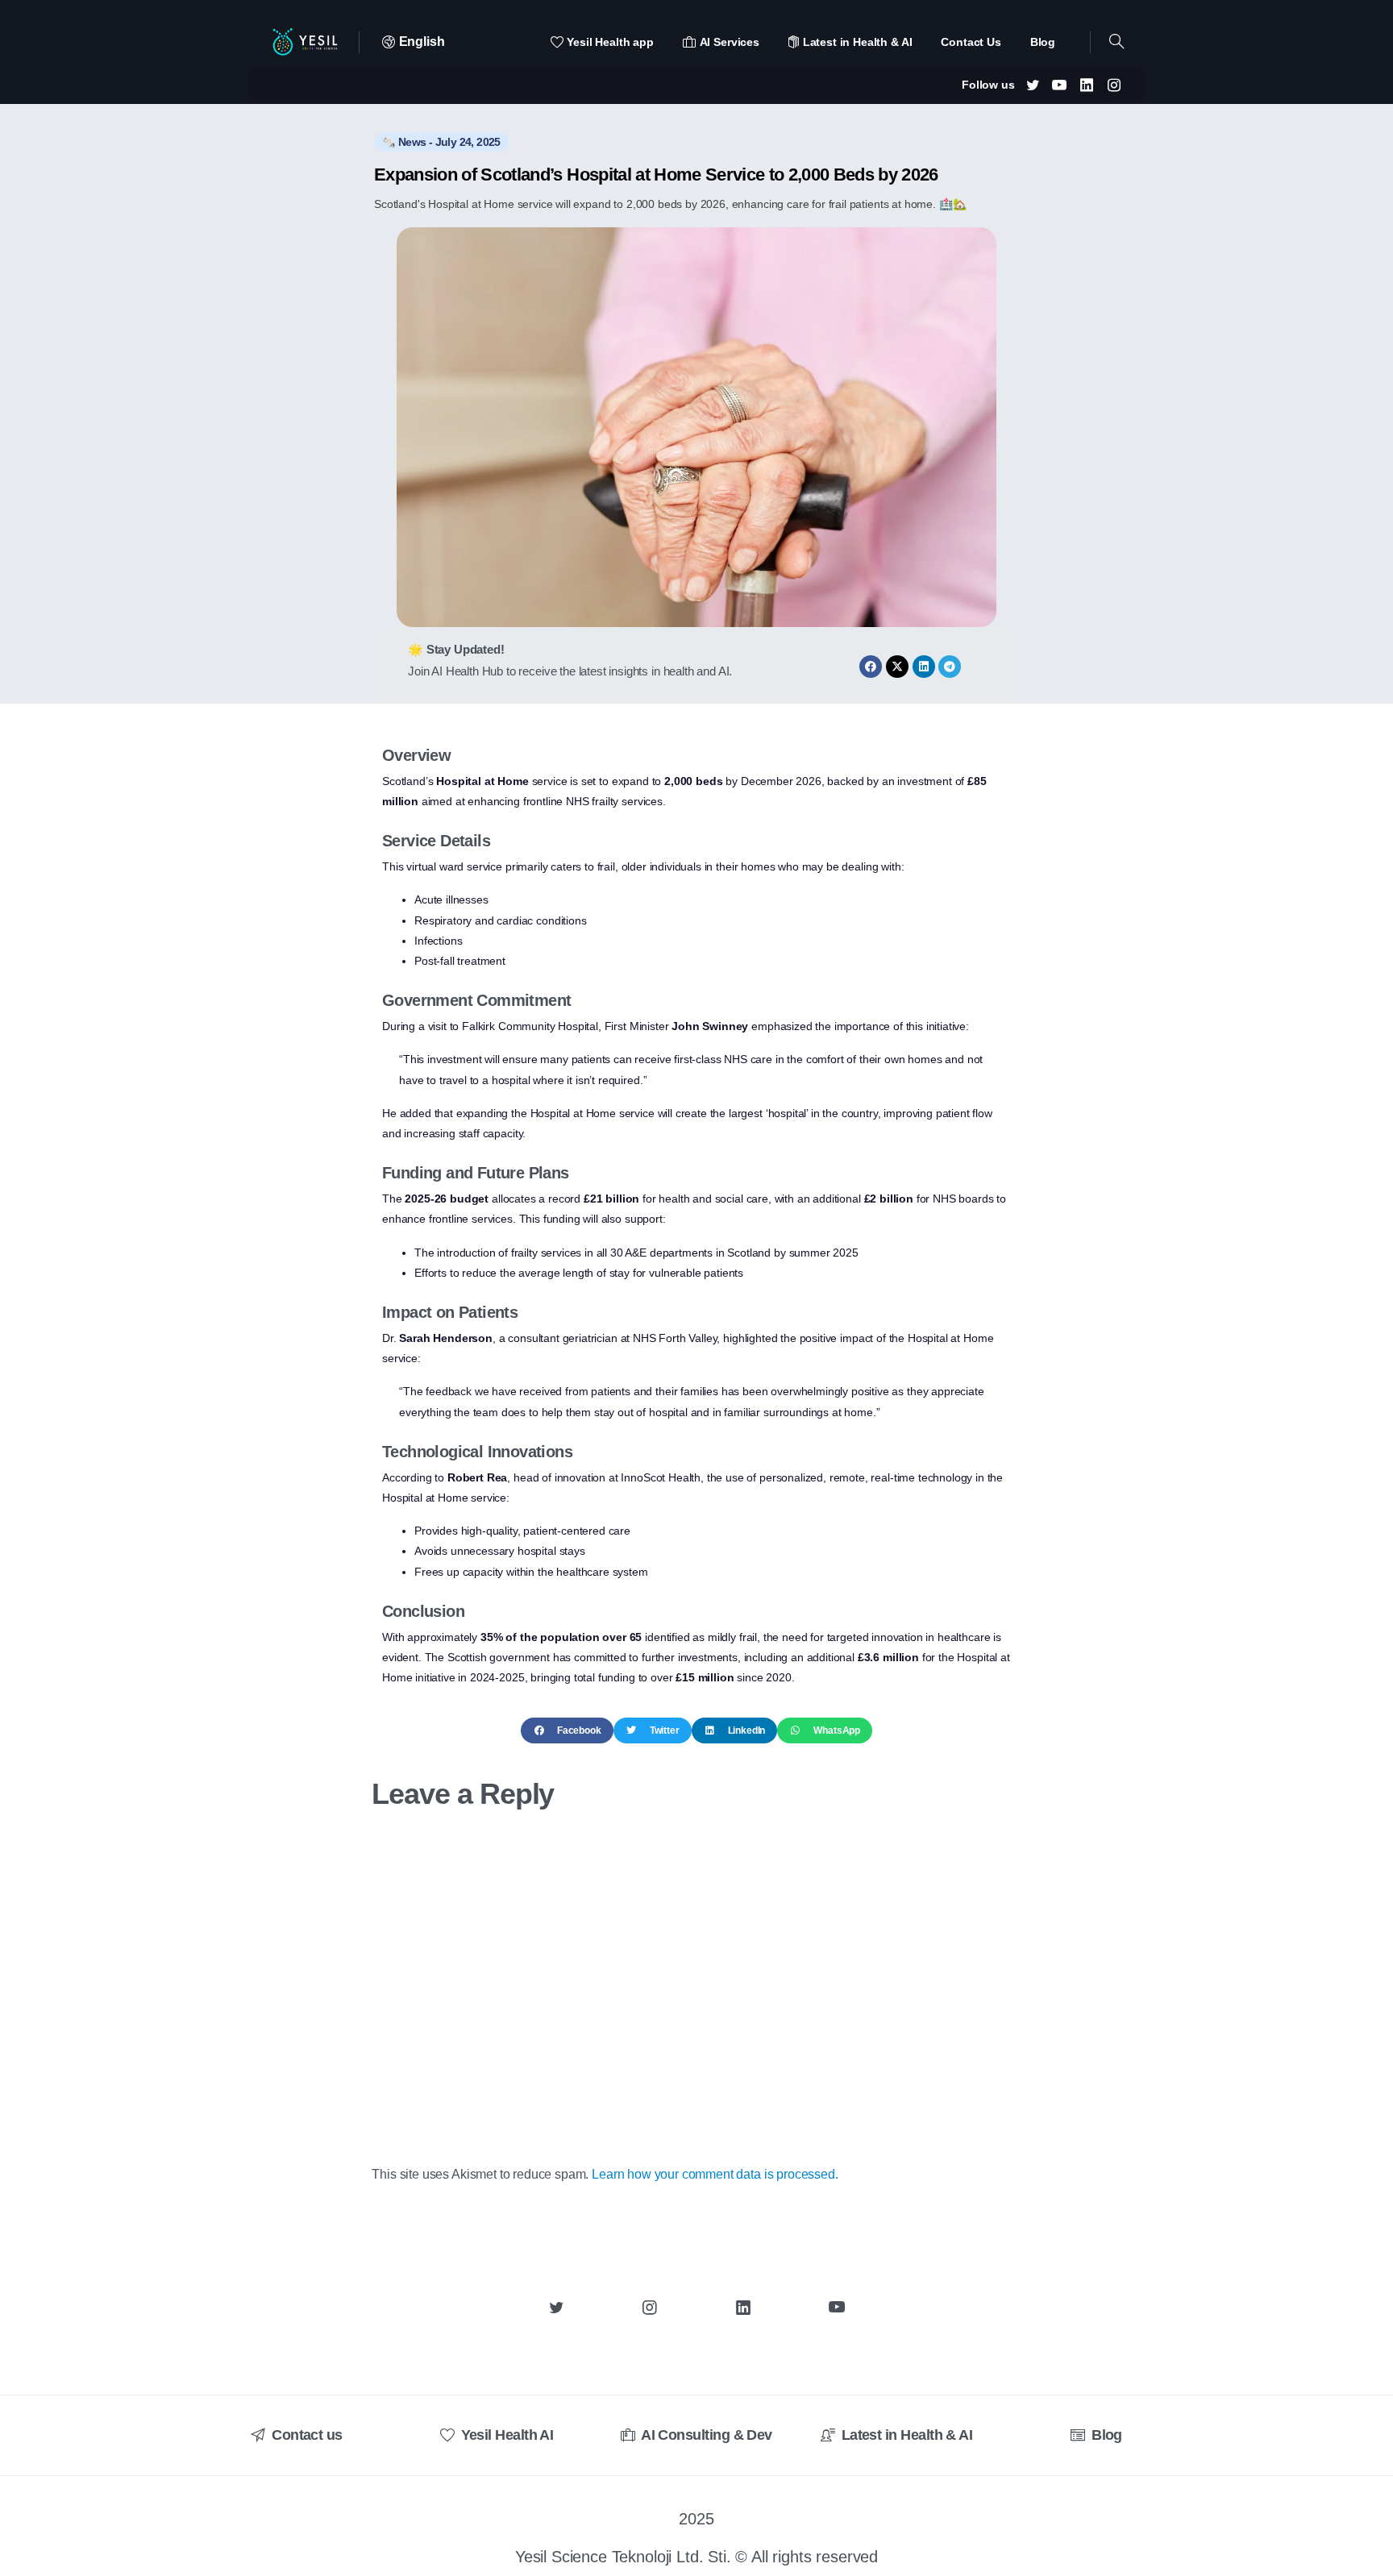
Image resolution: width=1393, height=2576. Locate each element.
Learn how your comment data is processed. (715, 2174)
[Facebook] (871, 667)
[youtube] (1059, 85)
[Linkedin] (924, 667)
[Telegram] (950, 667)
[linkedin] (1087, 85)
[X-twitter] (897, 667)
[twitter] (1033, 85)
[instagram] (1114, 85)
